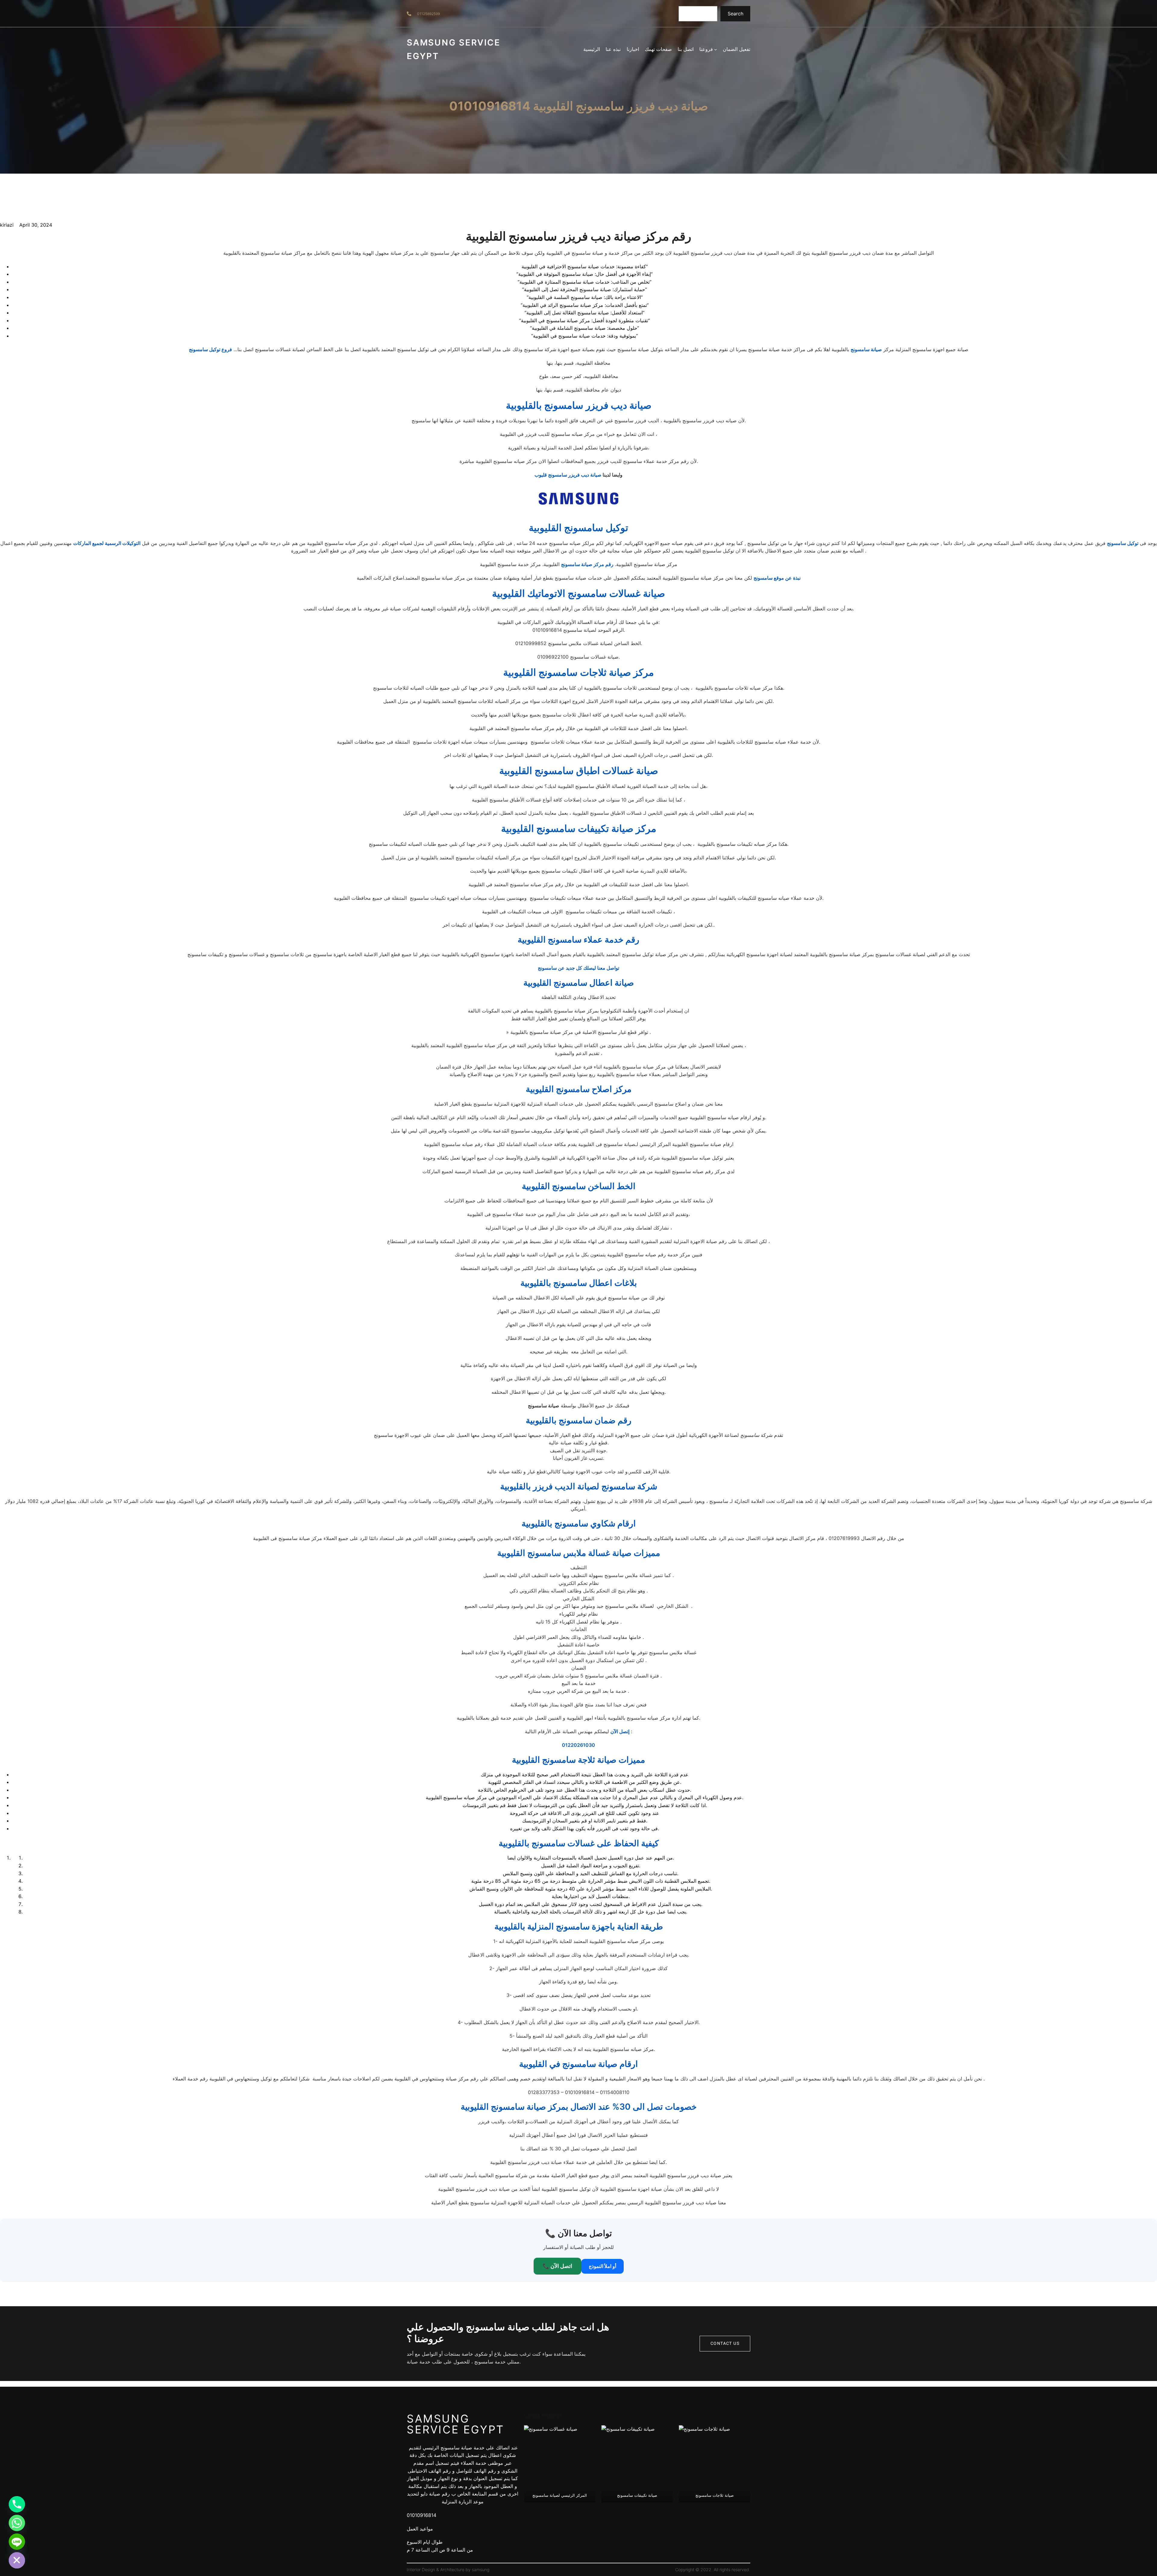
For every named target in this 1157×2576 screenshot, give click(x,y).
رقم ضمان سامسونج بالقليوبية (579, 1420)
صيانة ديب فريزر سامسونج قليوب (568, 475)
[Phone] (17, 2504)
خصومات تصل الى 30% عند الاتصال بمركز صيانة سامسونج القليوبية (579, 2107)
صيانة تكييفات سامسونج (637, 2495)
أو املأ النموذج (602, 2266)
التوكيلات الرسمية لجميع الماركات (107, 543)
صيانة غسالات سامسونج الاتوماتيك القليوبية (578, 593)
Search (735, 14)
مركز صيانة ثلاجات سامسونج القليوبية (578, 672)
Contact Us (725, 2343)
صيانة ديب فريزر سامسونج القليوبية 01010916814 (579, 106)
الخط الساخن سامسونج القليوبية (579, 1186)
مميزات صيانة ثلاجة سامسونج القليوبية (578, 1760)
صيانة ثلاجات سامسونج (715, 2495)
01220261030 (578, 1745)
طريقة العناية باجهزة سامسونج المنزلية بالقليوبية (579, 1926)
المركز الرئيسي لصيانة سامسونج (560, 2495)
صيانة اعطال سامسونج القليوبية (579, 983)
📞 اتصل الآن (557, 2266)
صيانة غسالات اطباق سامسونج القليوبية (579, 771)
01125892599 (428, 14)
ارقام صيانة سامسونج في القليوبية (578, 2064)
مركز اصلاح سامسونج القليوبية (579, 1089)
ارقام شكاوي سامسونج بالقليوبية (579, 1523)
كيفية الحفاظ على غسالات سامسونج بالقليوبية (579, 1843)
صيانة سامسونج (866, 349)
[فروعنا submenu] (716, 49)
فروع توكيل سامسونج (210, 349)
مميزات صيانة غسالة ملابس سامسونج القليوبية (579, 1553)
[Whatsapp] (17, 2523)
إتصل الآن (620, 1731)
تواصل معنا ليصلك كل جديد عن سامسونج (578, 968)
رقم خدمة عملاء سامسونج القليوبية (578, 940)
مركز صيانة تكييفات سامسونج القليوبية (579, 828)
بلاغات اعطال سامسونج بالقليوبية (579, 1283)
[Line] (17, 2542)
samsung (481, 2570)
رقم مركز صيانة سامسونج (587, 564)
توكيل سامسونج (1123, 543)
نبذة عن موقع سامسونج (777, 578)
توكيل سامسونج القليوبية (578, 528)
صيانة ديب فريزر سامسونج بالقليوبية (579, 405)
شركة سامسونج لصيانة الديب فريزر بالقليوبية (579, 1486)
